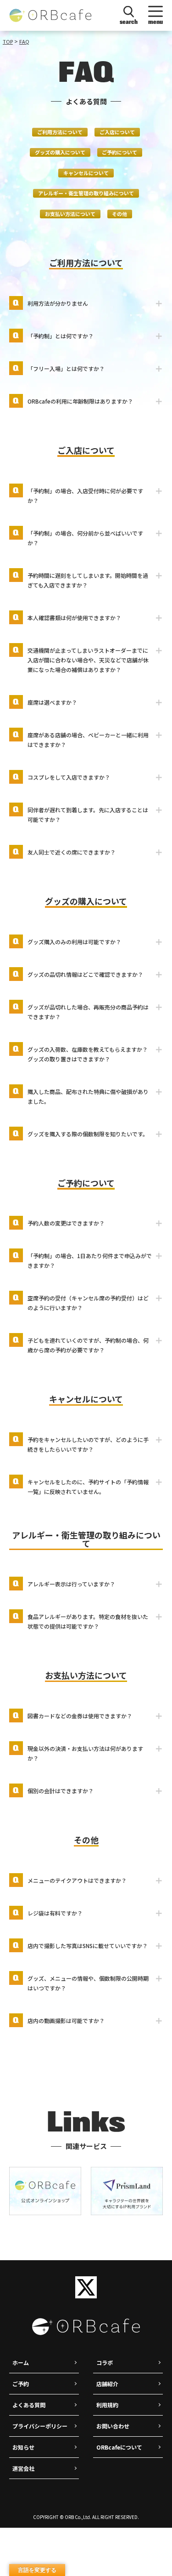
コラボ (105, 2362)
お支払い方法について (70, 214)
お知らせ (23, 2447)
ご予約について (119, 152)
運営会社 (23, 2468)
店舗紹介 (107, 2384)
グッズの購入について (60, 152)
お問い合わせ (113, 2426)
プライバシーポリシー (40, 2426)
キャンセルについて (86, 173)
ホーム (21, 2362)
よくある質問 (29, 2405)
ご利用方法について (60, 132)
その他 (119, 214)
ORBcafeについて (119, 2447)
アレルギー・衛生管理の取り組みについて (86, 193)
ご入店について (117, 132)
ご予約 (21, 2384)
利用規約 (107, 2405)
